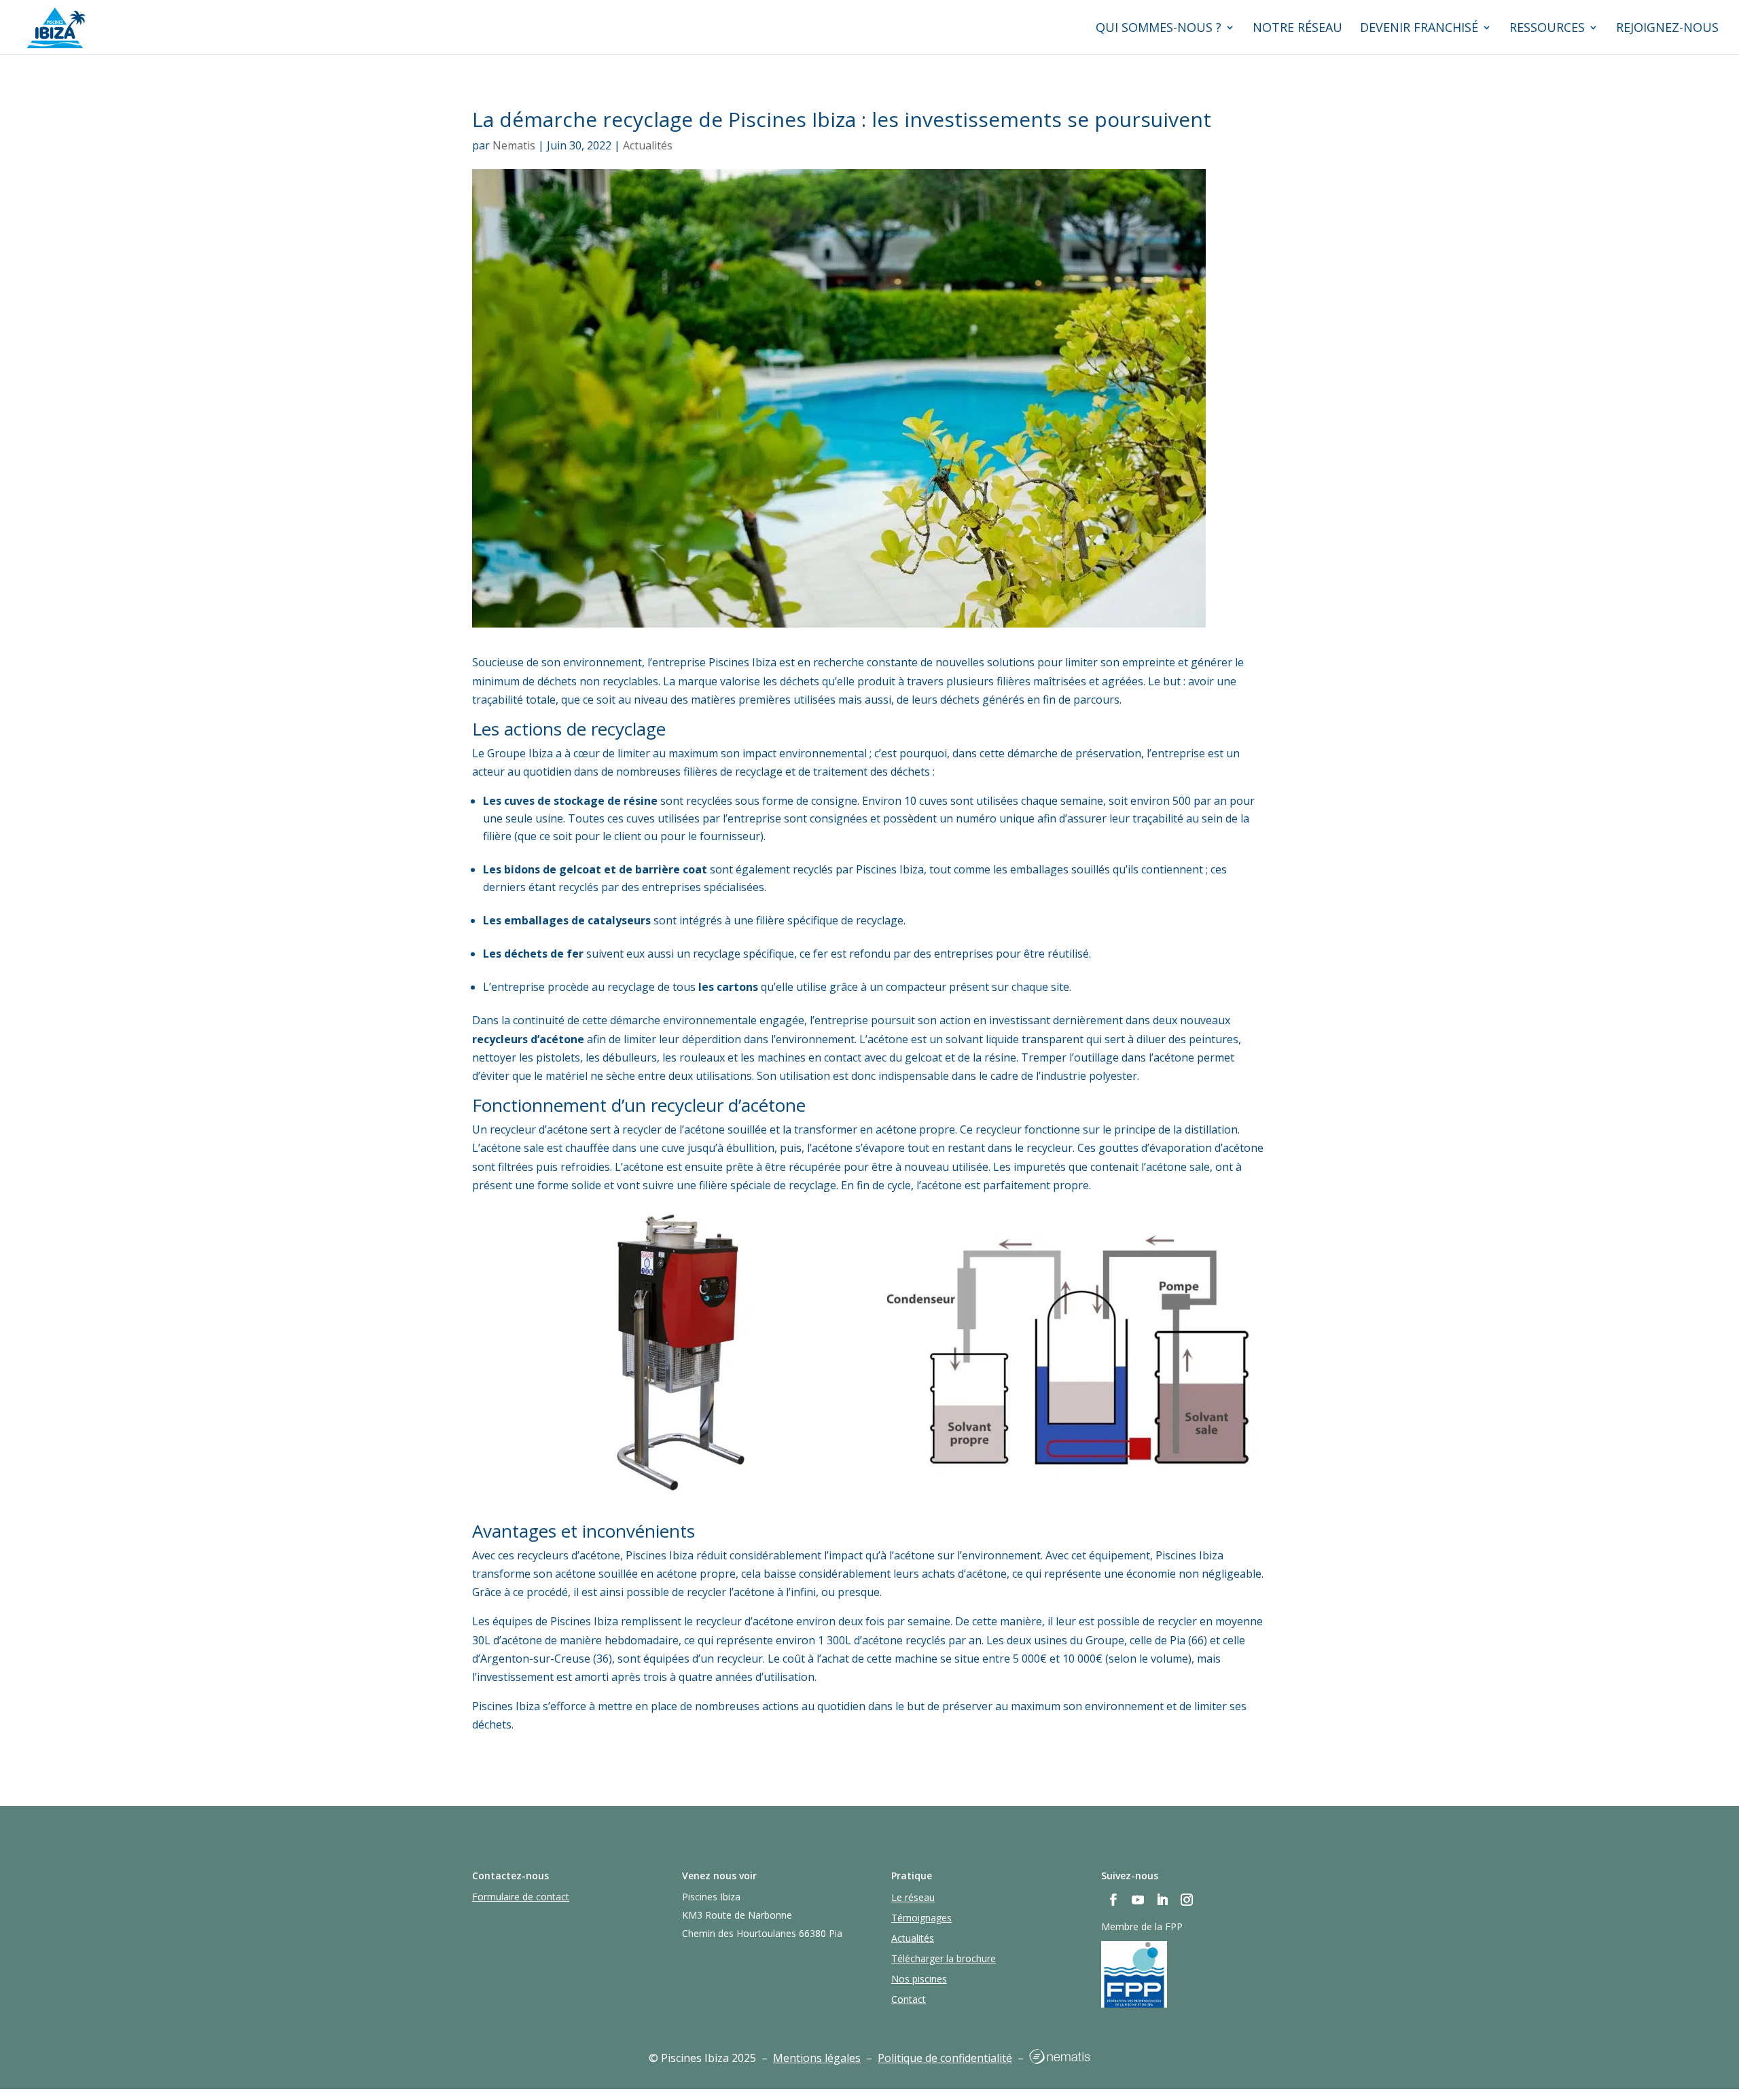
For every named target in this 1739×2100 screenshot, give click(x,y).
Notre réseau (1297, 29)
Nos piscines (919, 1980)
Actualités (648, 145)
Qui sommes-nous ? (1159, 29)
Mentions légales (817, 2058)
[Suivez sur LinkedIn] (1162, 1900)
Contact (909, 2000)
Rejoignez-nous (1667, 29)
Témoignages (921, 1919)
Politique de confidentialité (945, 2058)
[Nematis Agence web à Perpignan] (1060, 2060)
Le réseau (913, 1898)
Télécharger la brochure (944, 1959)
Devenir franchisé (1419, 29)
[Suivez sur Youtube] (1138, 1900)
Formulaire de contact (521, 1897)
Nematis (514, 145)
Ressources (1547, 29)
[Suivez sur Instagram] (1187, 1900)
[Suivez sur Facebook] (1113, 1900)
